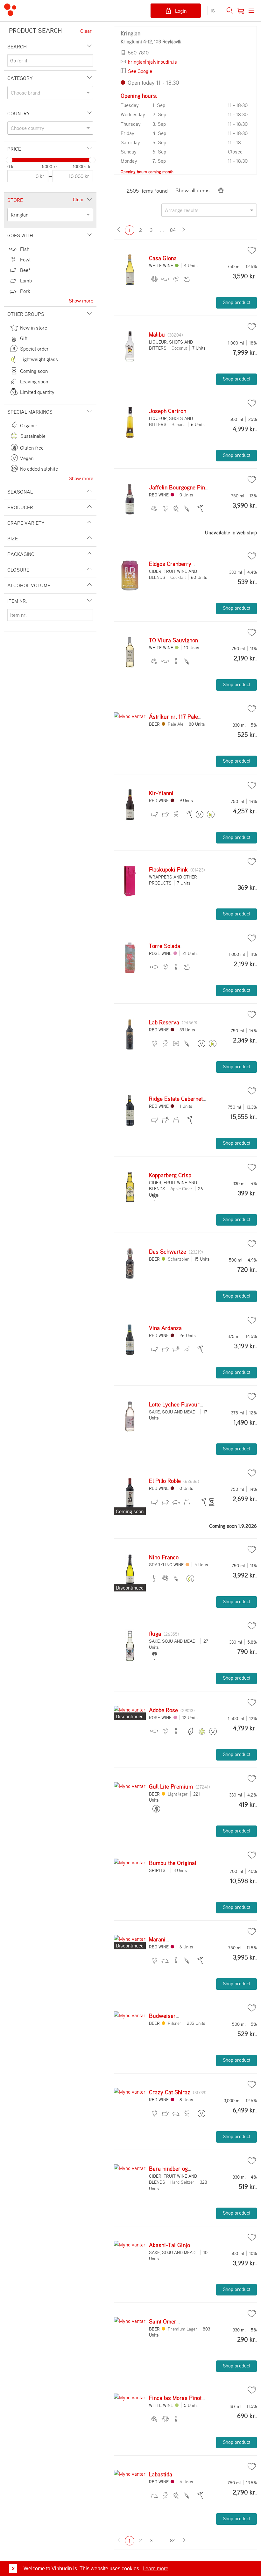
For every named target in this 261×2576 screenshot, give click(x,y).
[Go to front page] (10, 11)
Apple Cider (181, 1188)
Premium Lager (183, 2329)
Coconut (179, 348)
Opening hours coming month (147, 172)
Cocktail (178, 577)
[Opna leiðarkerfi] (251, 11)
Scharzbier (178, 1259)
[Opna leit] (230, 11)
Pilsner (175, 2023)
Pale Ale (176, 724)
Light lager (178, 1794)
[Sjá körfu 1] (241, 11)
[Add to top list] (252, 250)
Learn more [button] (155, 2569)
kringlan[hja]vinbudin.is (152, 62)
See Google (140, 71)
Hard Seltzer (182, 2182)
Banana (179, 424)
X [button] (13, 2569)
